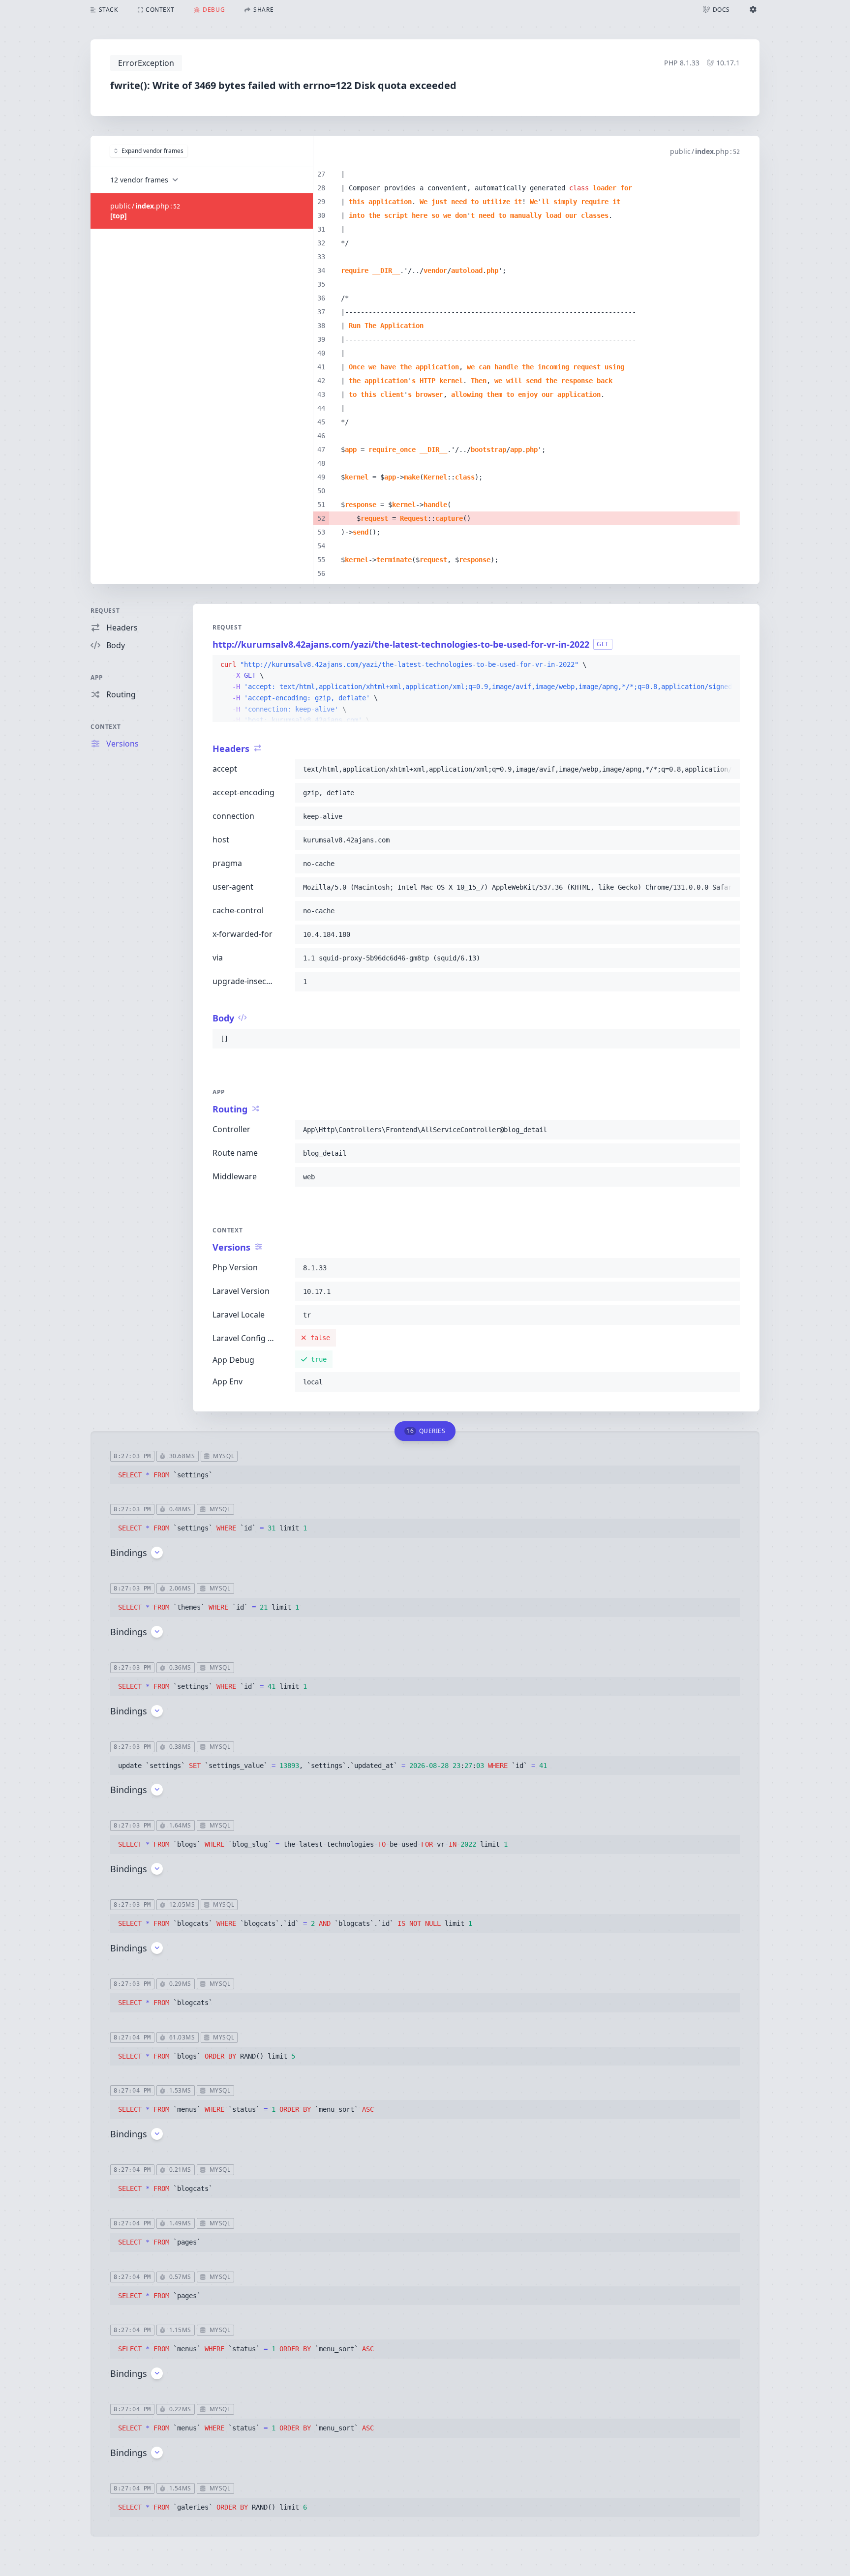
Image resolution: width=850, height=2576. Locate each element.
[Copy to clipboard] (728, 665)
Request (105, 611)
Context (106, 727)
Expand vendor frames (152, 151)
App (97, 677)
